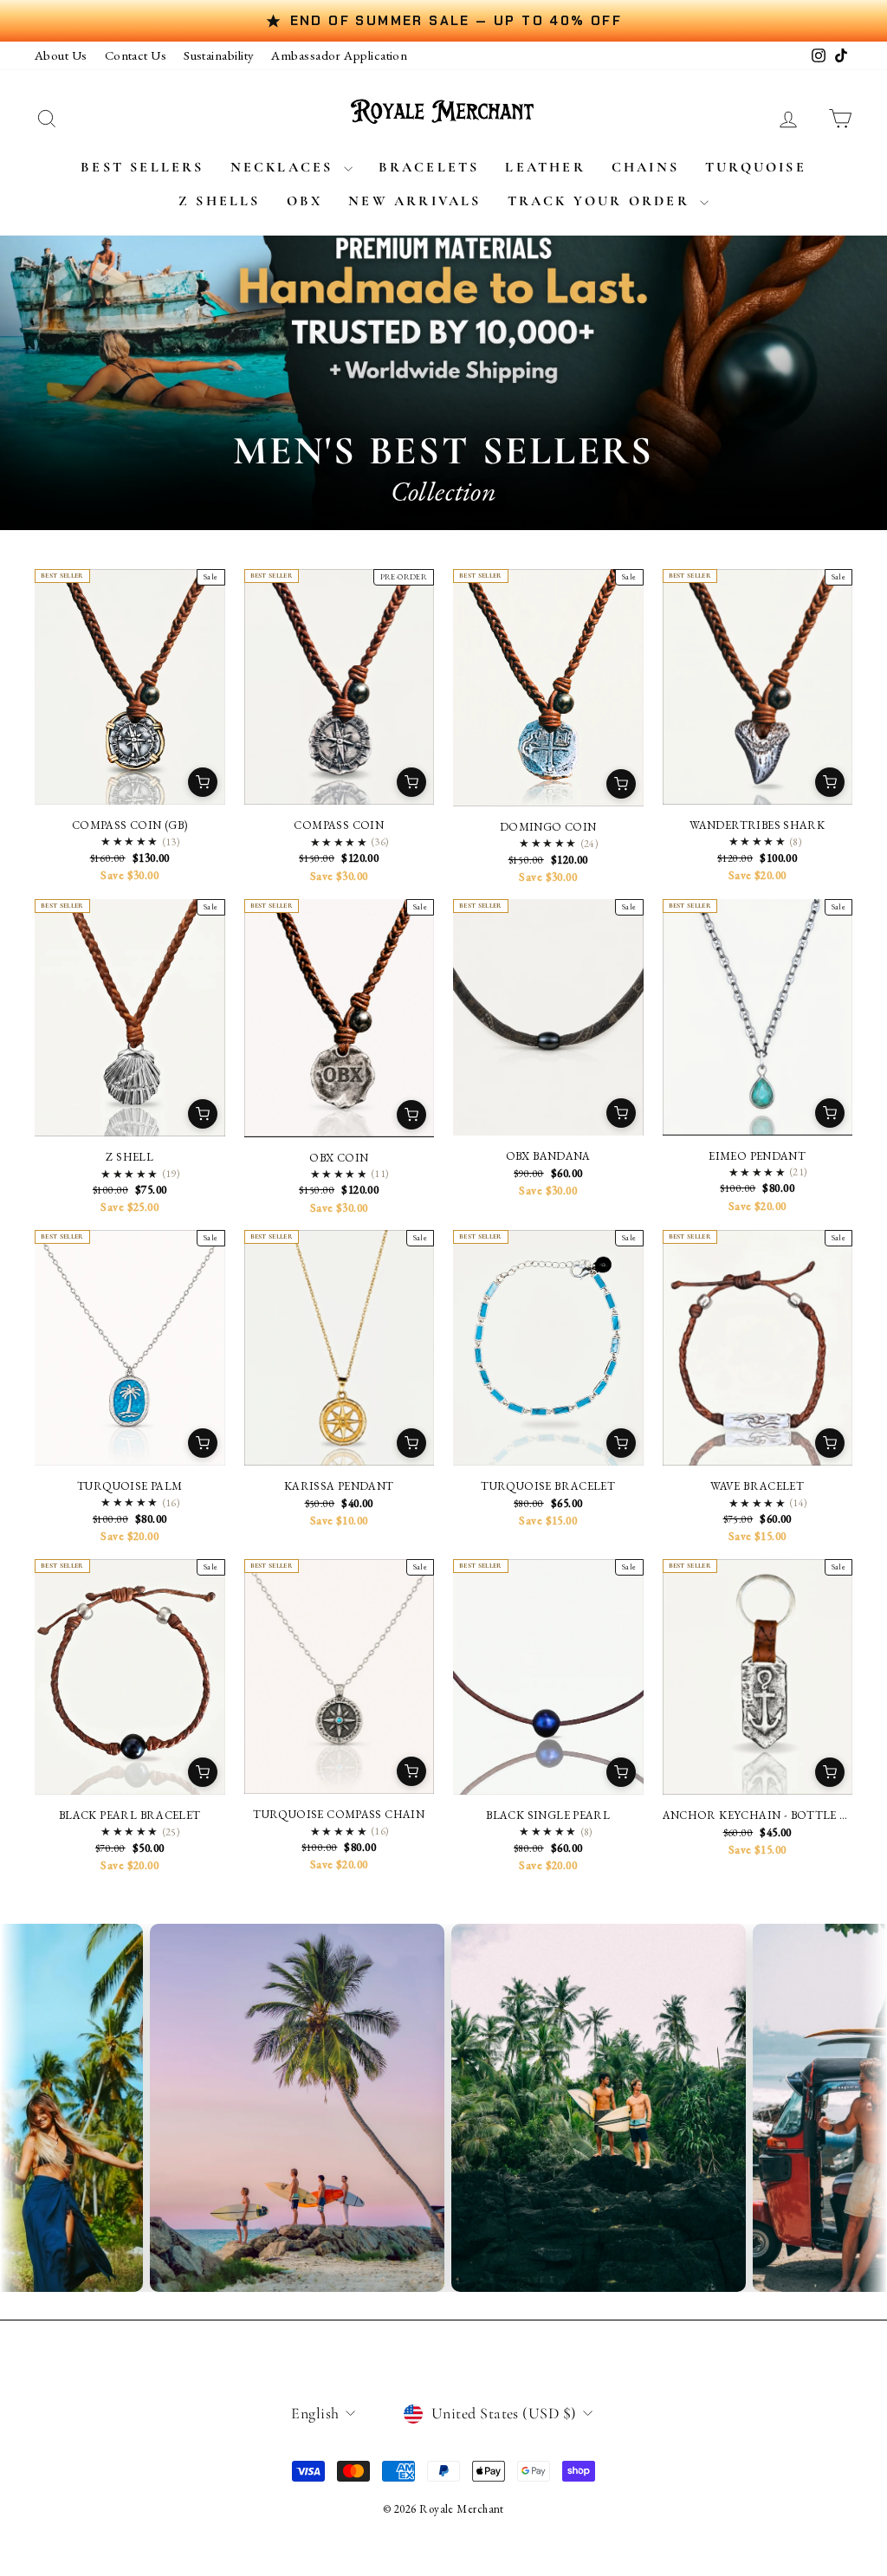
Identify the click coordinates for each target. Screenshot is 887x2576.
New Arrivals (414, 201)
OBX (305, 201)
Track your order (602, 201)
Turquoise (756, 167)
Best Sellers (142, 167)
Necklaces (285, 167)
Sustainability (219, 55)
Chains (645, 167)
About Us (61, 55)
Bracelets (429, 167)
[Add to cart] (203, 782)
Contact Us (136, 55)
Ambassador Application (339, 55)
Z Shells (220, 201)
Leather (545, 167)
